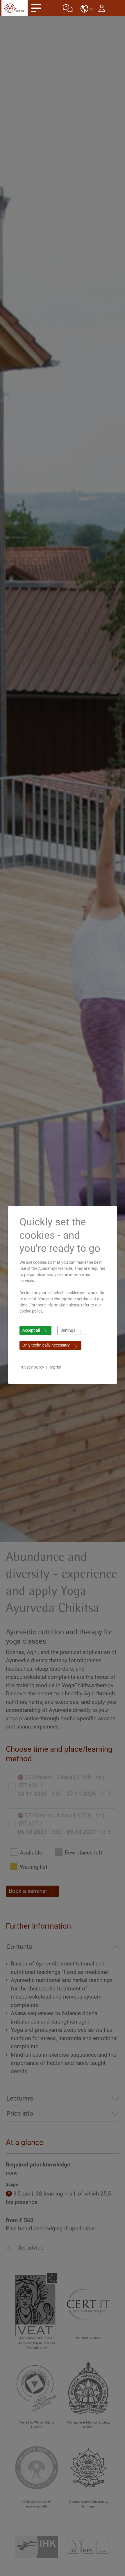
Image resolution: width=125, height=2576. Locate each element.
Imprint (55, 1367)
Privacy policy (32, 1367)
